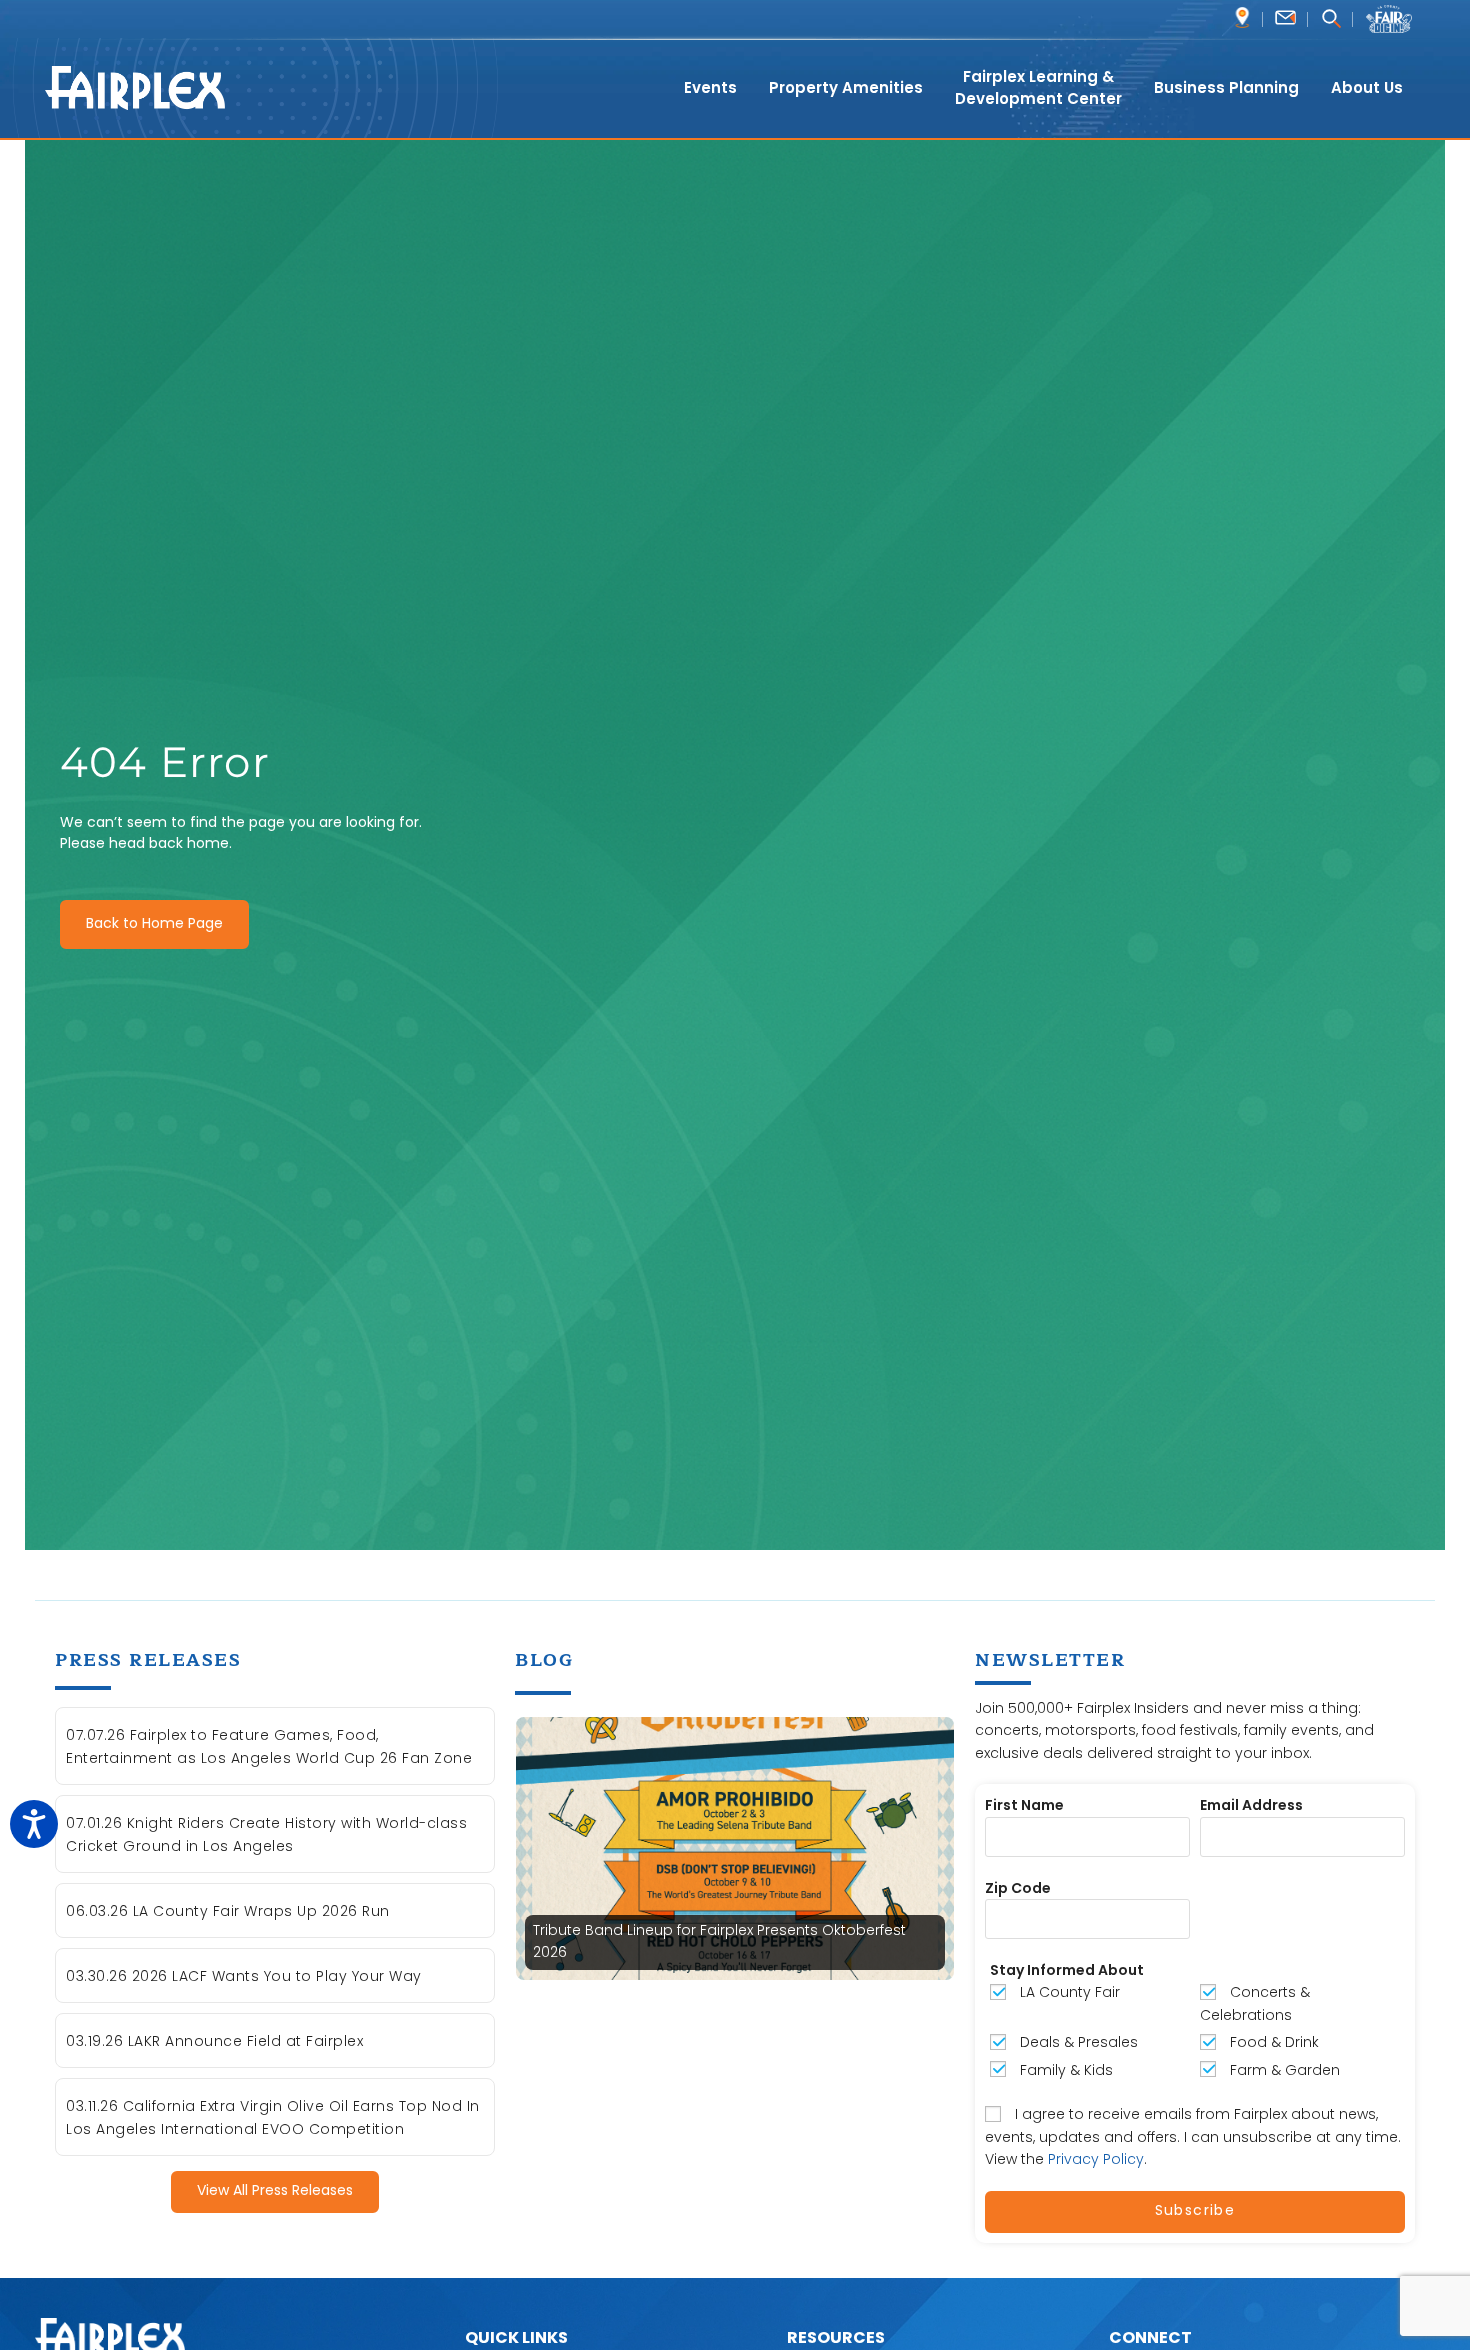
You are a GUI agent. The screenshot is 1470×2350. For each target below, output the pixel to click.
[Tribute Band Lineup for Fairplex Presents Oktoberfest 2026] (735, 1847)
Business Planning (1226, 87)
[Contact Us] (1285, 17)
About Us (1367, 87)
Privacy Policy (1096, 2159)
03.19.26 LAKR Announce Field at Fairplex (214, 2041)
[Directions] (1242, 17)
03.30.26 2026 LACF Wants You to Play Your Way (244, 1976)
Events (710, 87)
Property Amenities (846, 87)
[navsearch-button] (1330, 20)
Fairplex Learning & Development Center (1038, 88)
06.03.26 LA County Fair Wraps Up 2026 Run (228, 1911)
